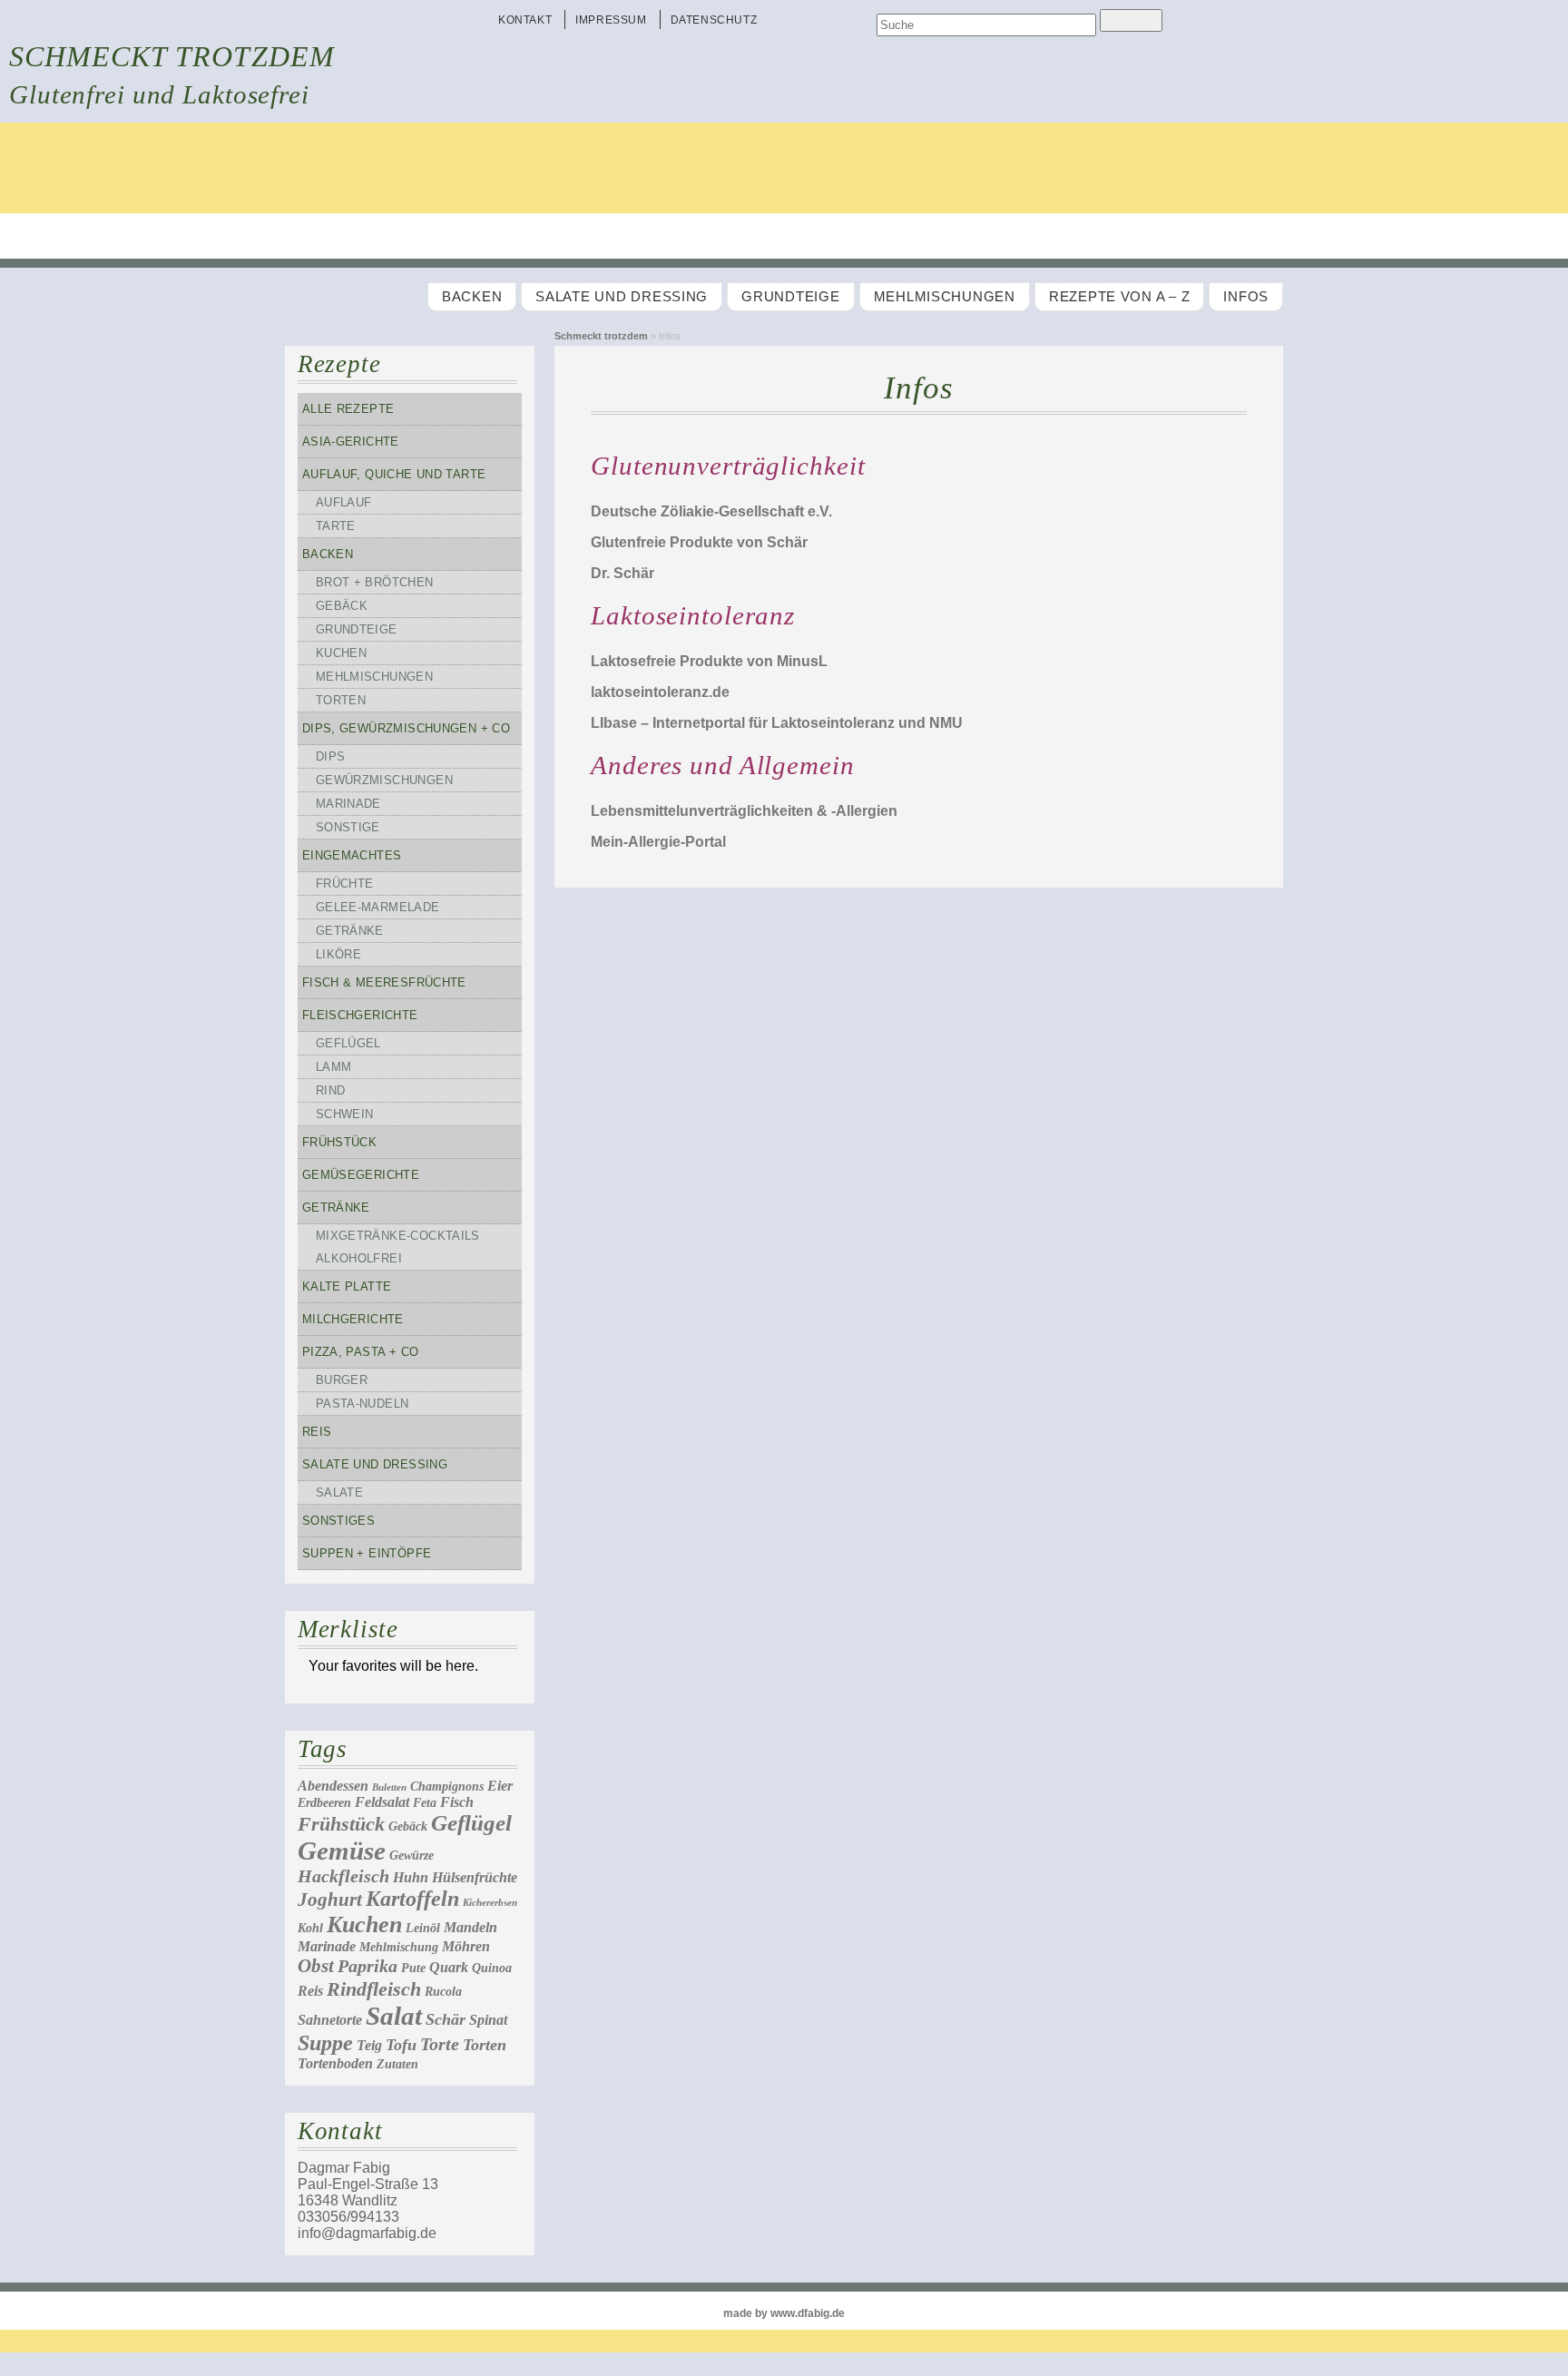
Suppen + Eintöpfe (367, 1553)
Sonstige (348, 827)
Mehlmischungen (945, 297)
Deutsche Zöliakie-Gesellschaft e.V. (711, 511)
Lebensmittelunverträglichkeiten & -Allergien (744, 811)
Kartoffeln (412, 1899)
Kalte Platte (347, 1286)
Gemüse (342, 1851)
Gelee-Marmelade (378, 907)
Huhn (411, 1877)
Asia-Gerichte (351, 442)
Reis (317, 1432)
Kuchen (341, 653)
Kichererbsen (490, 1903)
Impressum (611, 20)
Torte (440, 2044)
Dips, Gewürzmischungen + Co (406, 728)
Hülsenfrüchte (475, 1877)
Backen (472, 297)
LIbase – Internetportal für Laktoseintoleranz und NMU (777, 723)
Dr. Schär (622, 573)
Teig (369, 2045)
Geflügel (348, 1043)
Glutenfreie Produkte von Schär (699, 542)
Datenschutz (714, 20)
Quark (449, 1967)
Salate (339, 1492)
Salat (394, 2016)
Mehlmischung (399, 1947)
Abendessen (333, 1786)
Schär (446, 2019)
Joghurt (330, 1900)
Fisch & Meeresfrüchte (384, 982)
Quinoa (492, 1968)
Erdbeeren (324, 1803)
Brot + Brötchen (375, 582)
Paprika (367, 1966)
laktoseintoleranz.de (660, 692)
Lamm (334, 1067)
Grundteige (790, 297)
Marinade (348, 804)
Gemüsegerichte (361, 1175)
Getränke (350, 931)
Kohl (310, 1928)
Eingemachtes (352, 855)
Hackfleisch (343, 1876)
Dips (331, 756)
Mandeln (470, 1927)
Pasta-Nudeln (363, 1404)
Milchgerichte (353, 1319)
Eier (500, 1786)
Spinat (488, 2020)
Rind (331, 1090)
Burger (342, 1380)
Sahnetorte (330, 2020)
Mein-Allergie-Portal (658, 842)
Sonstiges (338, 1521)
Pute (413, 1968)
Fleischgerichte (360, 1015)
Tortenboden (335, 2063)
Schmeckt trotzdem (172, 56)
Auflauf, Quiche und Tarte (394, 474)
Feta (425, 1803)
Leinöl (423, 1928)
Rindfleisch (374, 1989)
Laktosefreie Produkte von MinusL (709, 661)
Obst (316, 1966)
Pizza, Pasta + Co (361, 1352)
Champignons (447, 1787)
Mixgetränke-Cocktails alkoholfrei (398, 1247)
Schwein (345, 1114)
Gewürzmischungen (384, 780)
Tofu (401, 2045)
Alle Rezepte (348, 409)
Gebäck (342, 606)
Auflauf (344, 502)
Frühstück (339, 1142)
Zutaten (397, 2064)
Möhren (466, 1946)
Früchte (345, 884)
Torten (341, 700)
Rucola (443, 1992)
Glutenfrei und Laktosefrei (159, 94)
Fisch (457, 1802)
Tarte (336, 526)
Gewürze (412, 1856)
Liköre (338, 954)
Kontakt (525, 20)
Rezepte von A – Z (1119, 297)
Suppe (325, 2043)
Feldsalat (382, 1802)
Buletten (389, 1787)
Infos (1246, 297)
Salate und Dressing (622, 297)
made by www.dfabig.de (784, 2313)
